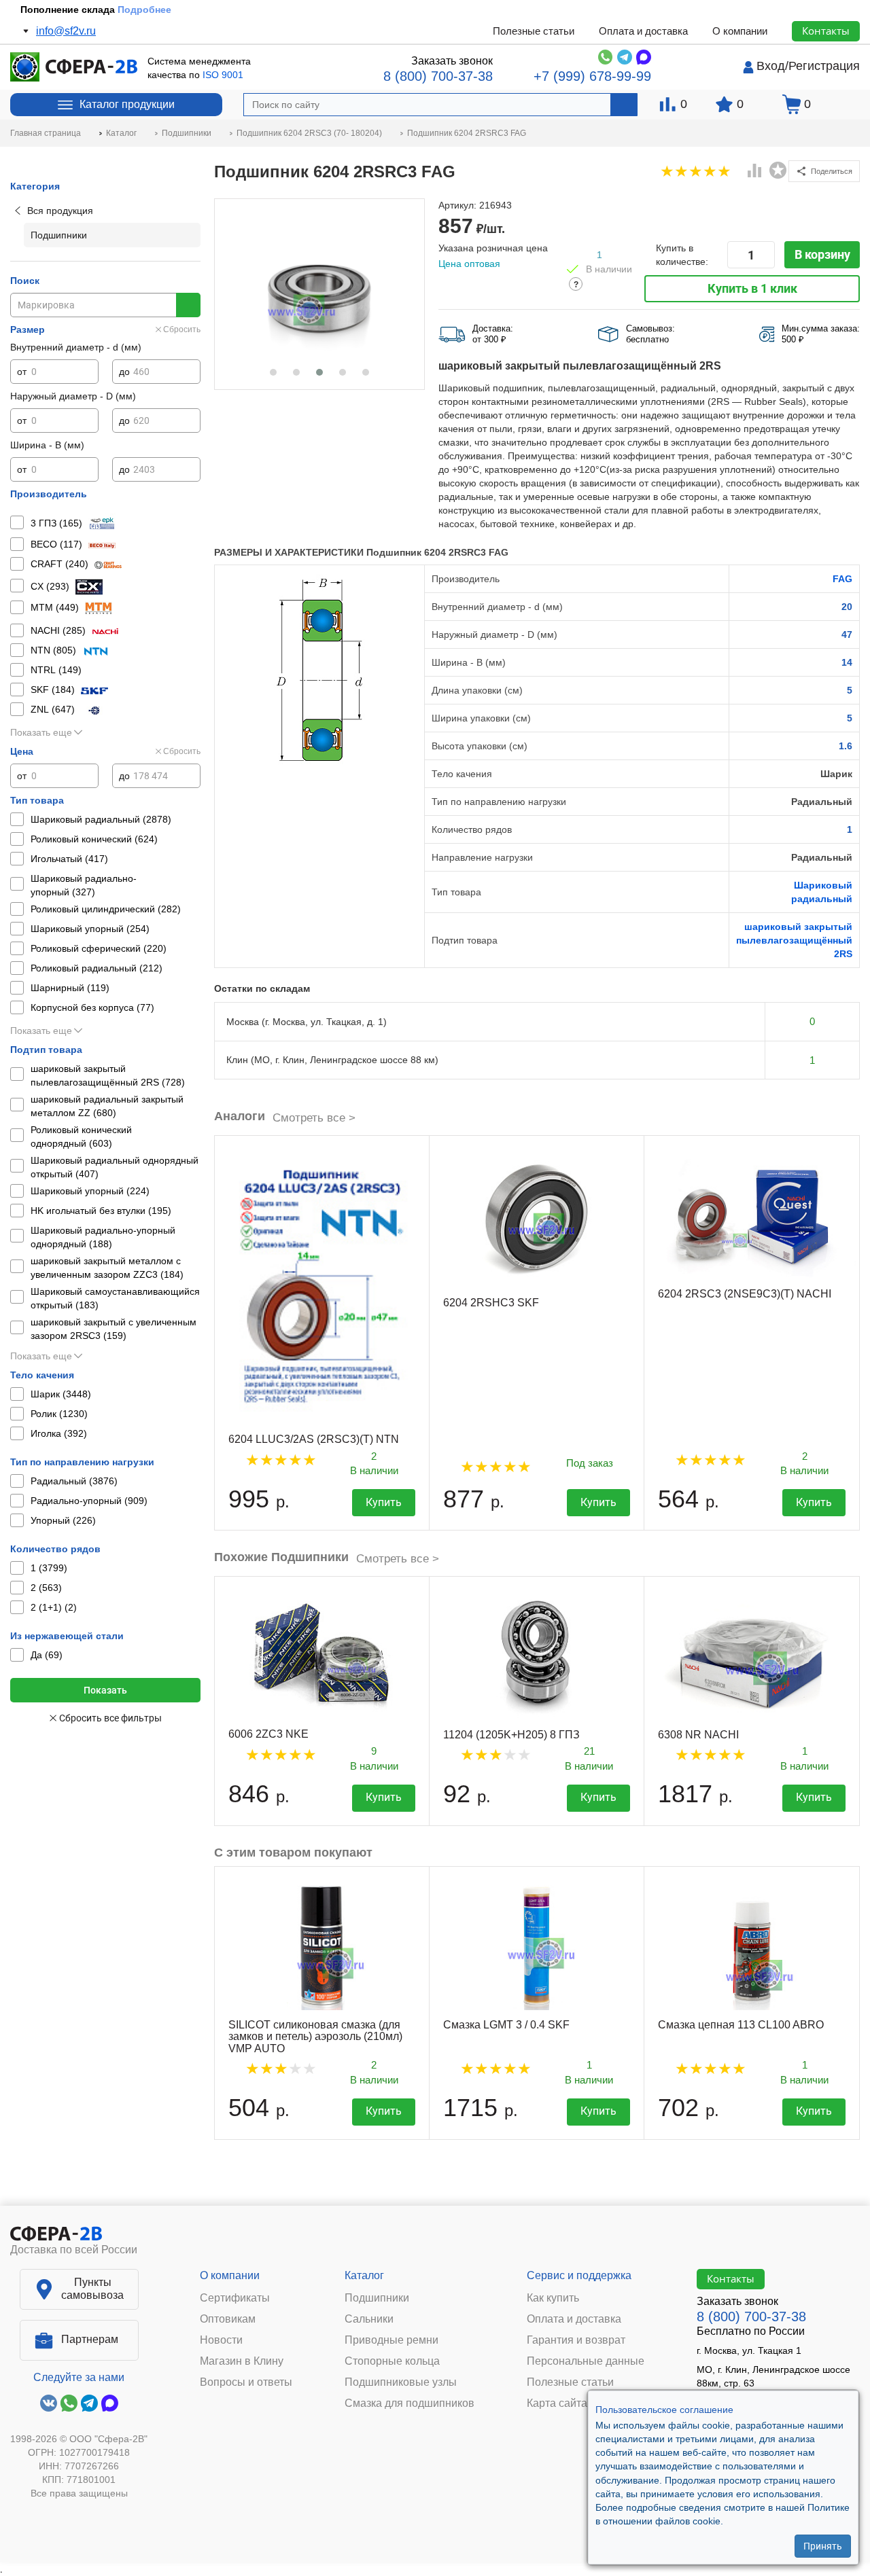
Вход (771, 66)
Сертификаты (235, 2298)
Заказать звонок (452, 61)
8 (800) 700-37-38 (438, 76)
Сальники (369, 2319)
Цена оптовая (469, 264)
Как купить (553, 2298)
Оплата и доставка (643, 31)
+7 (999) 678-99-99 (592, 76)
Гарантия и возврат (576, 2340)
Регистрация (824, 66)
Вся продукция (60, 211)
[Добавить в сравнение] (755, 172)
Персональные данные (586, 2361)
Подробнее (144, 10)
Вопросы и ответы (246, 2382)
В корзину (822, 254)
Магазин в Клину (242, 2361)
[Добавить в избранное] (778, 171)
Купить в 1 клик (752, 288)
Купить (384, 1502)
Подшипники (377, 2298)
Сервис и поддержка (579, 2275)
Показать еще (41, 732)
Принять (823, 2545)
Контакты (826, 31)
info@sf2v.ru (66, 31)
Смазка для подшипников (410, 2403)
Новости (221, 2340)
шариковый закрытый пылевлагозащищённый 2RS (794, 940)
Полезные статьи (534, 31)
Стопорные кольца (392, 2361)
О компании (740, 31)
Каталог (364, 2275)
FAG (842, 579)
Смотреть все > (314, 1118)
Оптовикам (228, 2319)
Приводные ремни (391, 2340)
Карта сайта (557, 2403)
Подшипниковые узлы (401, 2382)
